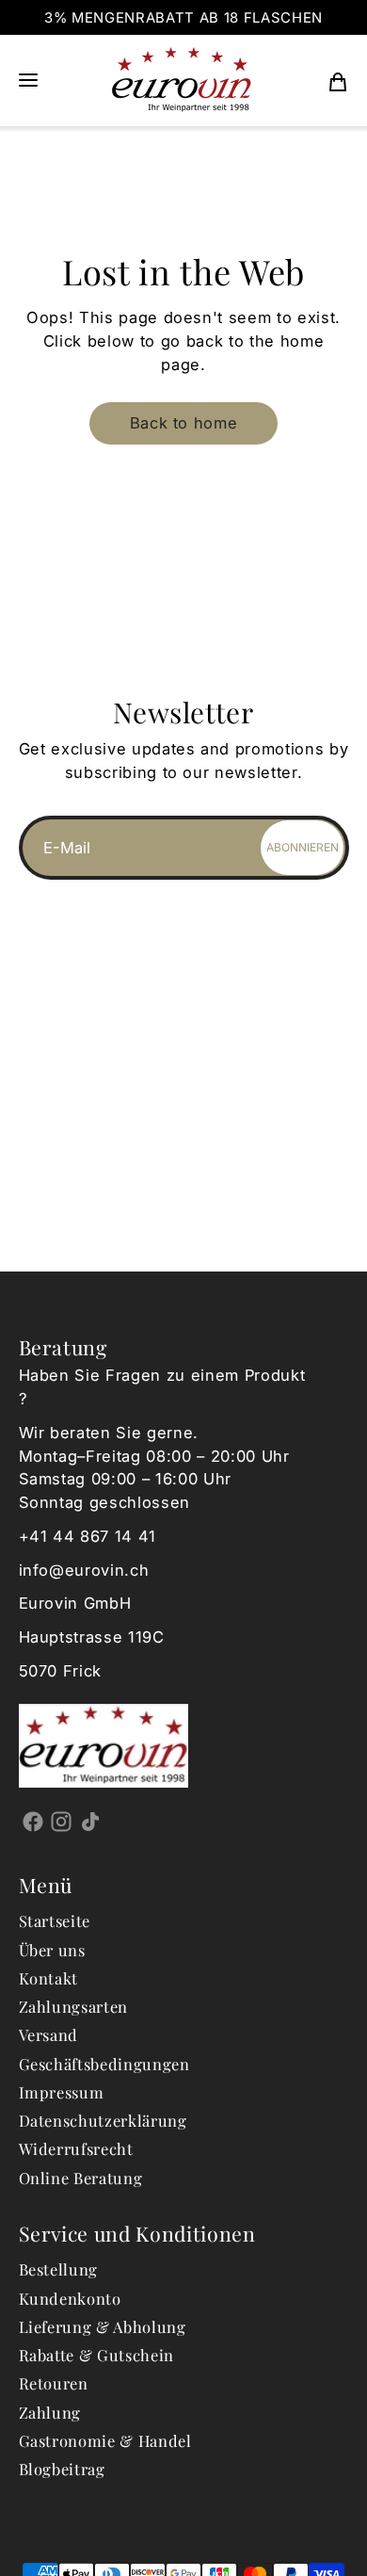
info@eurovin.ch (84, 1570)
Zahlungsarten (74, 2006)
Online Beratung (81, 2178)
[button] (28, 81)
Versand (49, 2034)
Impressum (62, 2092)
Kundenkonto (70, 2298)
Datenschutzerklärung (103, 2120)
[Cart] (338, 81)
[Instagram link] (62, 1821)
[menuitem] (338, 81)
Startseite (55, 1920)
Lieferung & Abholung (103, 2326)
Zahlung (50, 2412)
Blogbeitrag (62, 2469)
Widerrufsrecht (76, 2148)
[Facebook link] (33, 1821)
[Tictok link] (91, 1821)
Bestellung (59, 2269)
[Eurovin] (182, 81)
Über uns (52, 1950)
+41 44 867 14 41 (88, 1536)
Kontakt (49, 1978)
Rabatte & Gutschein (97, 2355)
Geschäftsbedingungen (104, 2064)
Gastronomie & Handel (105, 2440)
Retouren (54, 2383)
